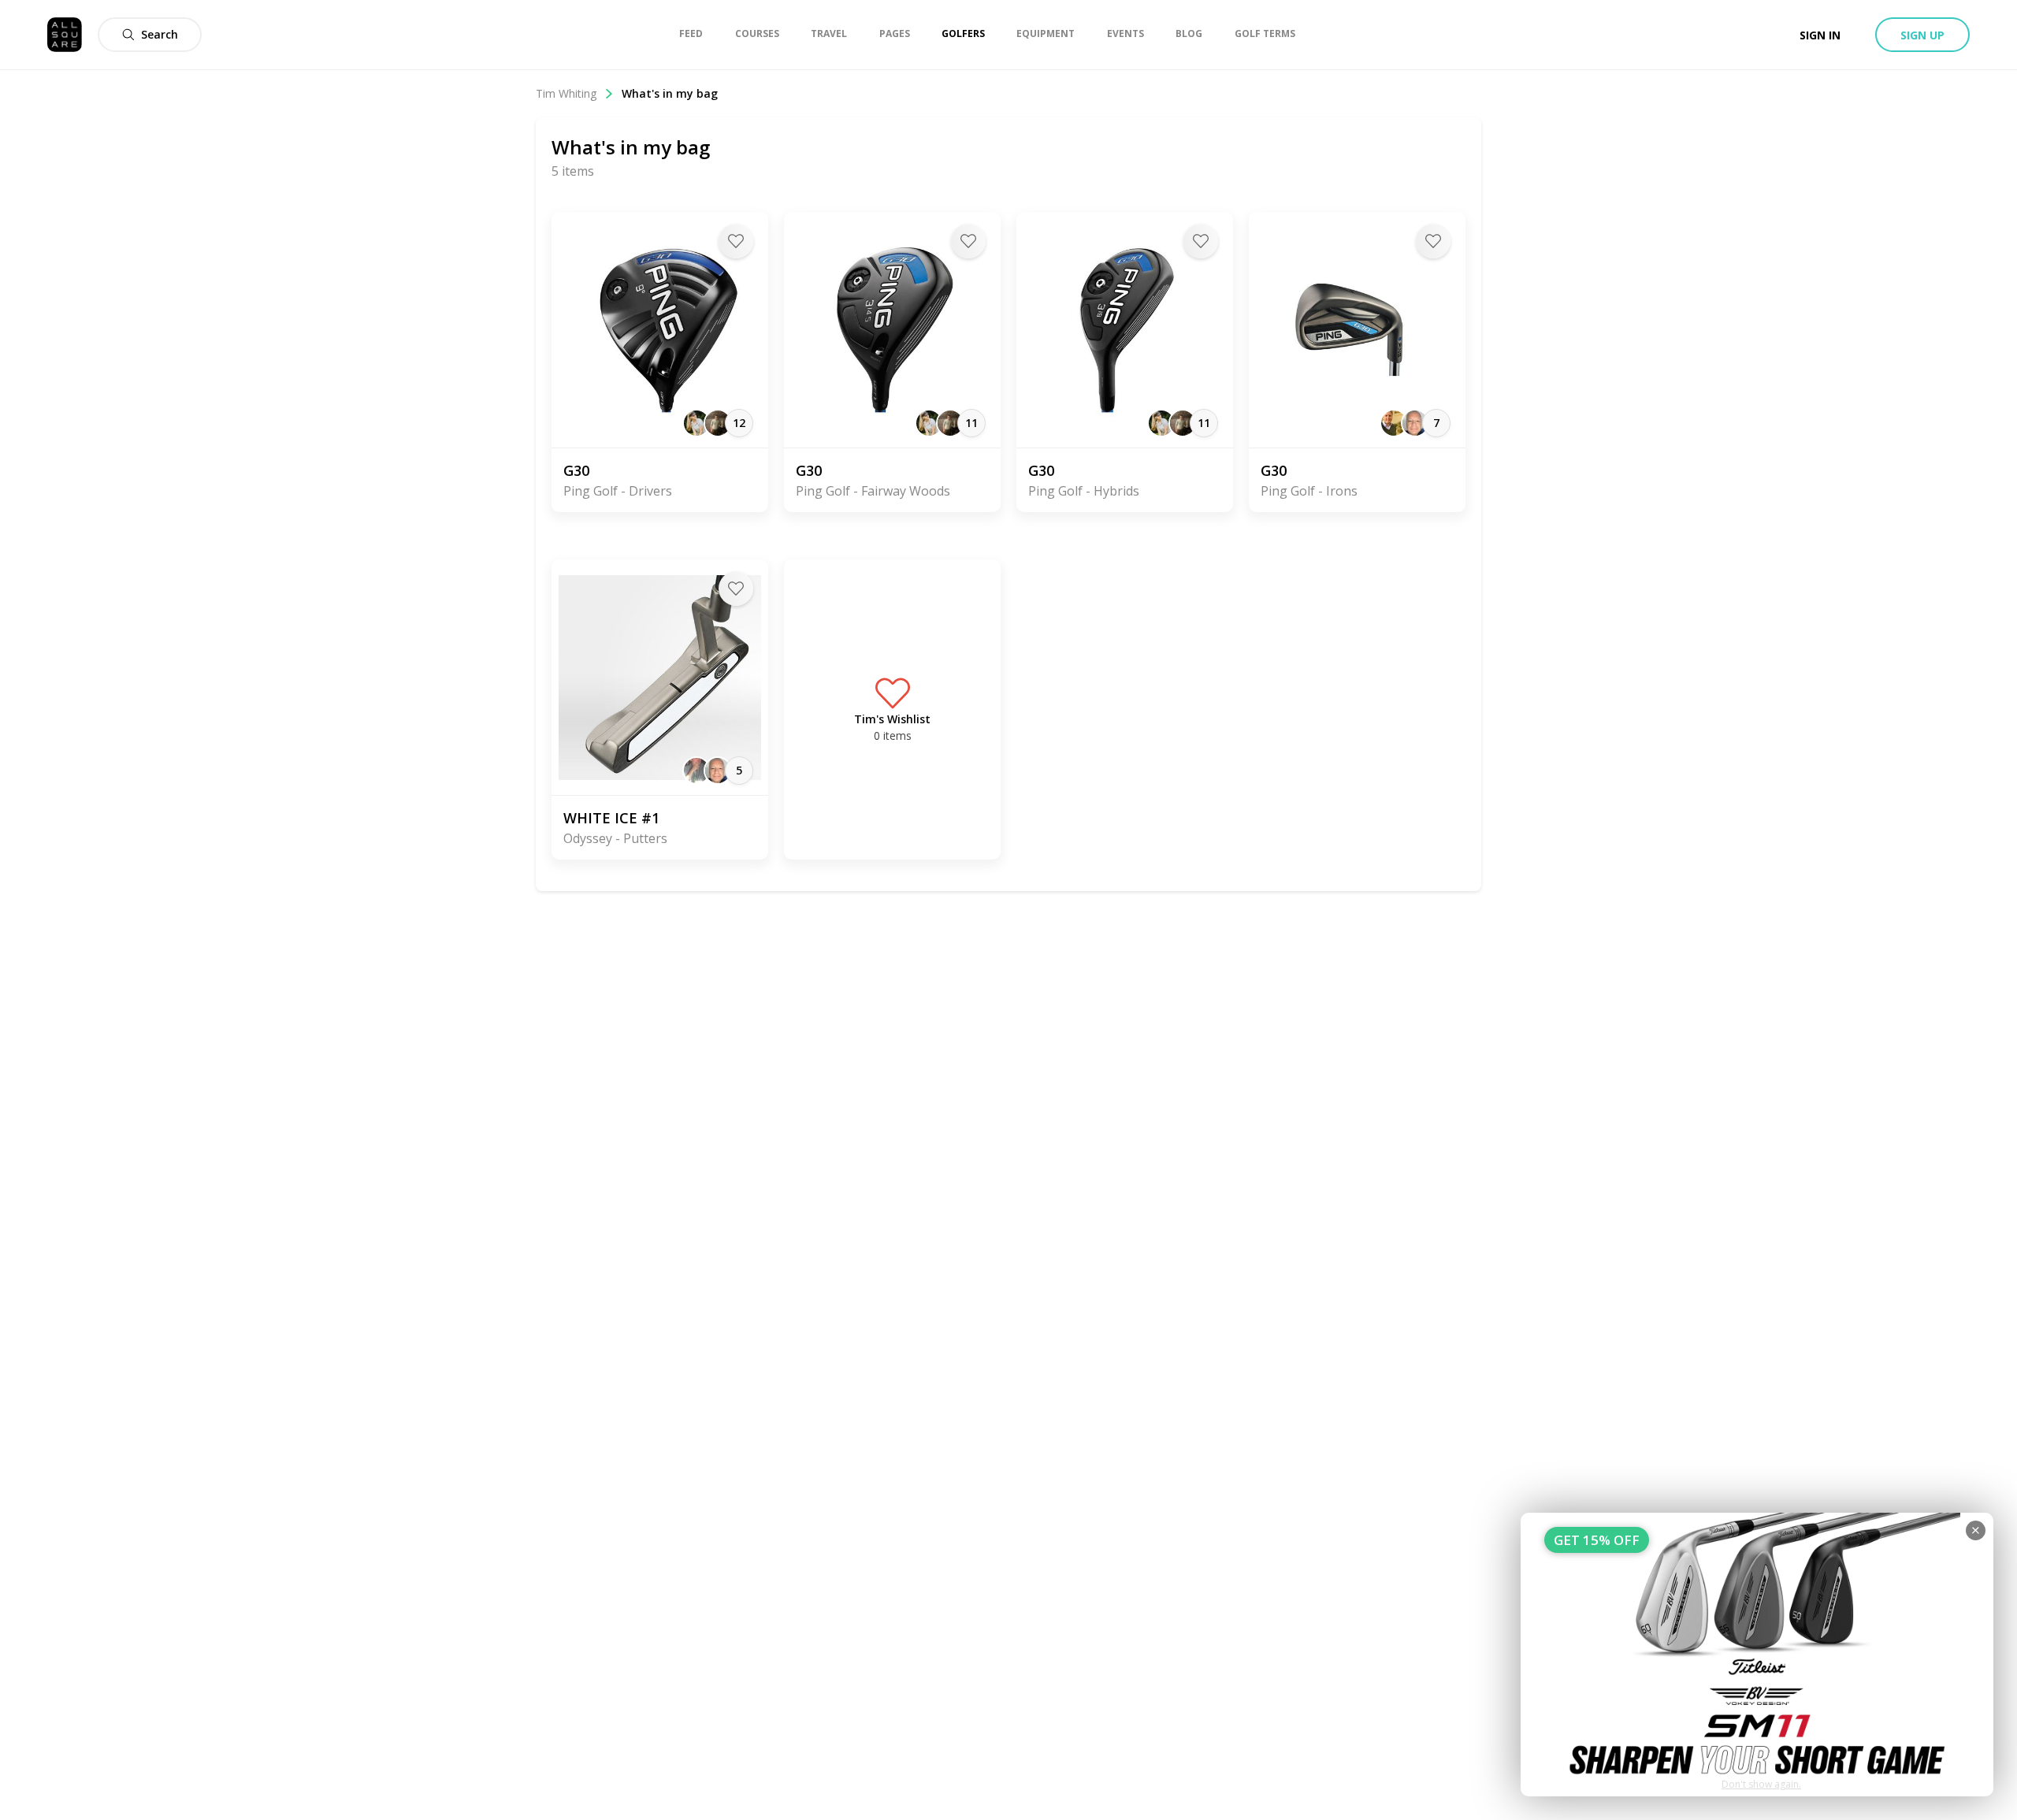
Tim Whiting (566, 93)
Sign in (1820, 35)
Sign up (1922, 35)
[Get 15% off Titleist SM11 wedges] (1757, 1655)
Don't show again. (1761, 1784)
